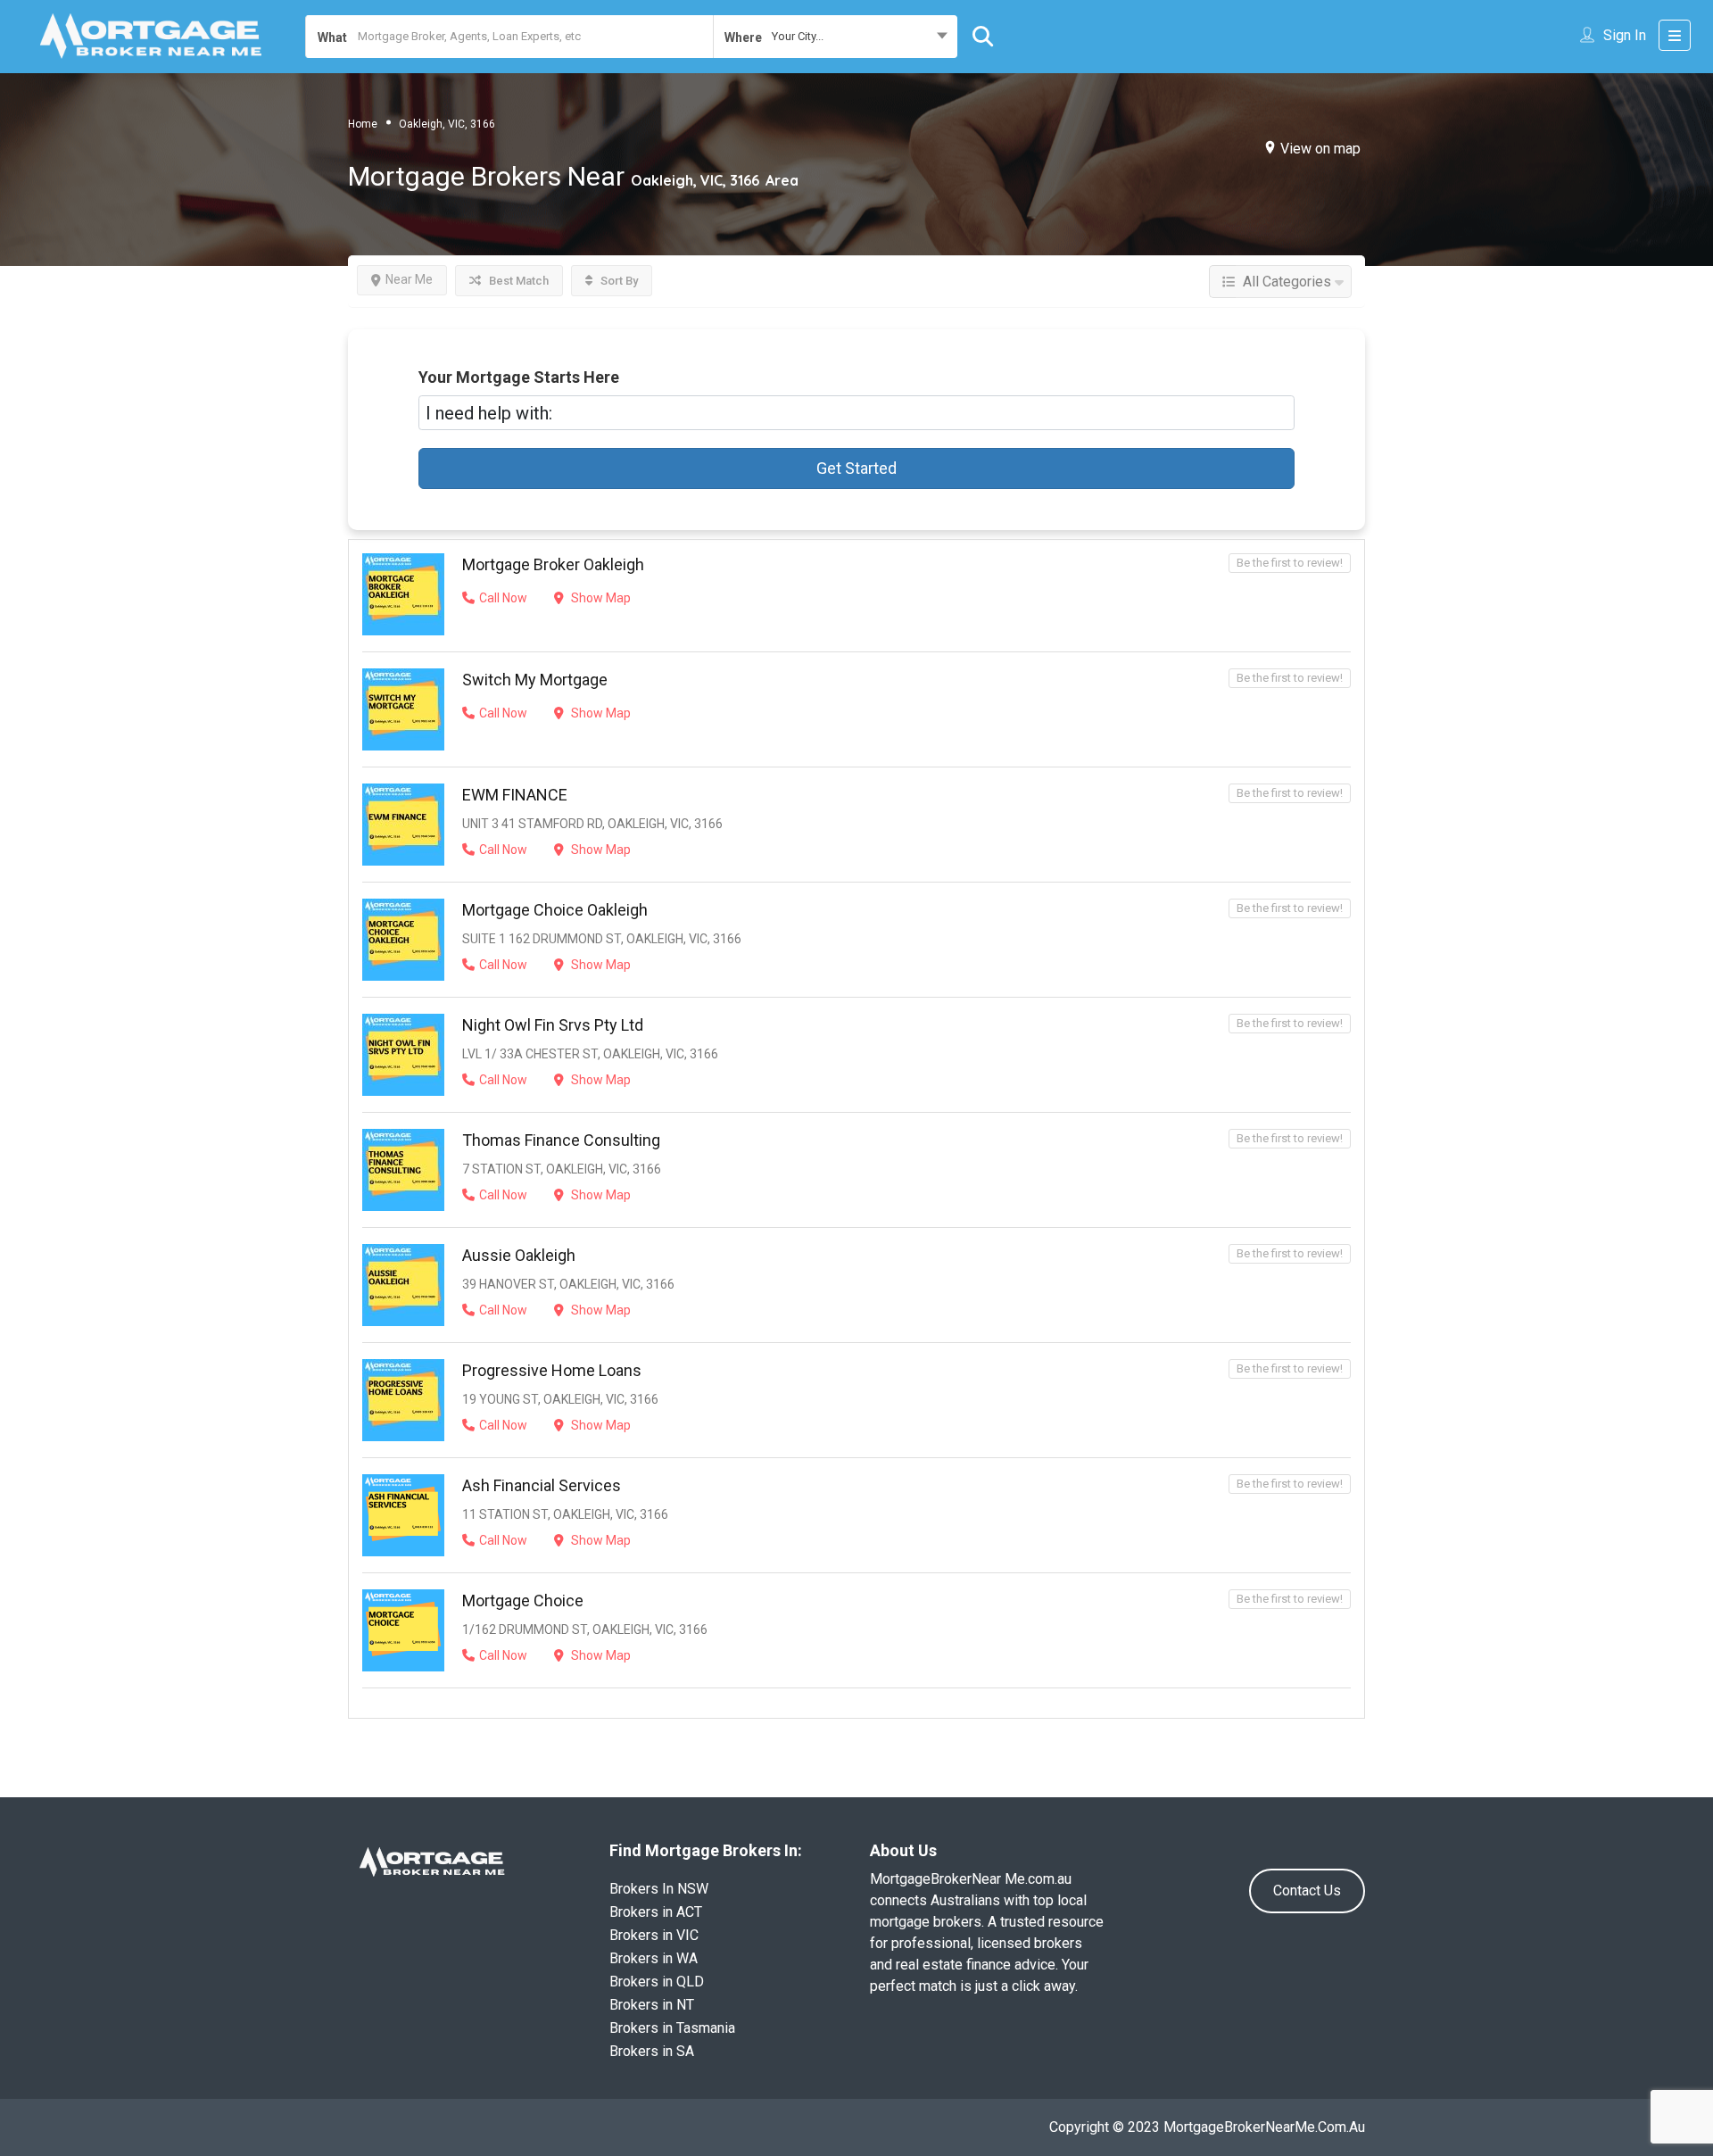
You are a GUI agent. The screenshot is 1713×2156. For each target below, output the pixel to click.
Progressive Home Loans (552, 1370)
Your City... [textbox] (798, 36)
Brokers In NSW (659, 1889)
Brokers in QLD (657, 1982)
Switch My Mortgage (535, 680)
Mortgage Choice (523, 1600)
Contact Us (1307, 1891)
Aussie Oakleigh (519, 1255)
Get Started (856, 468)
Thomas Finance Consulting (561, 1140)
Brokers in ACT (656, 1912)
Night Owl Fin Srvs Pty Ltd (553, 1025)
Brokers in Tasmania (672, 2028)
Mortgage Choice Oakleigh (555, 910)
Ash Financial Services (542, 1485)
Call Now (503, 598)
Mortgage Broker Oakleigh (553, 564)
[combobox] (835, 37)
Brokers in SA (652, 2051)
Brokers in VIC (654, 1935)
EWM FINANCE (515, 795)
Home (363, 123)
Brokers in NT (652, 2005)
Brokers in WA (654, 1958)
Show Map (600, 598)
